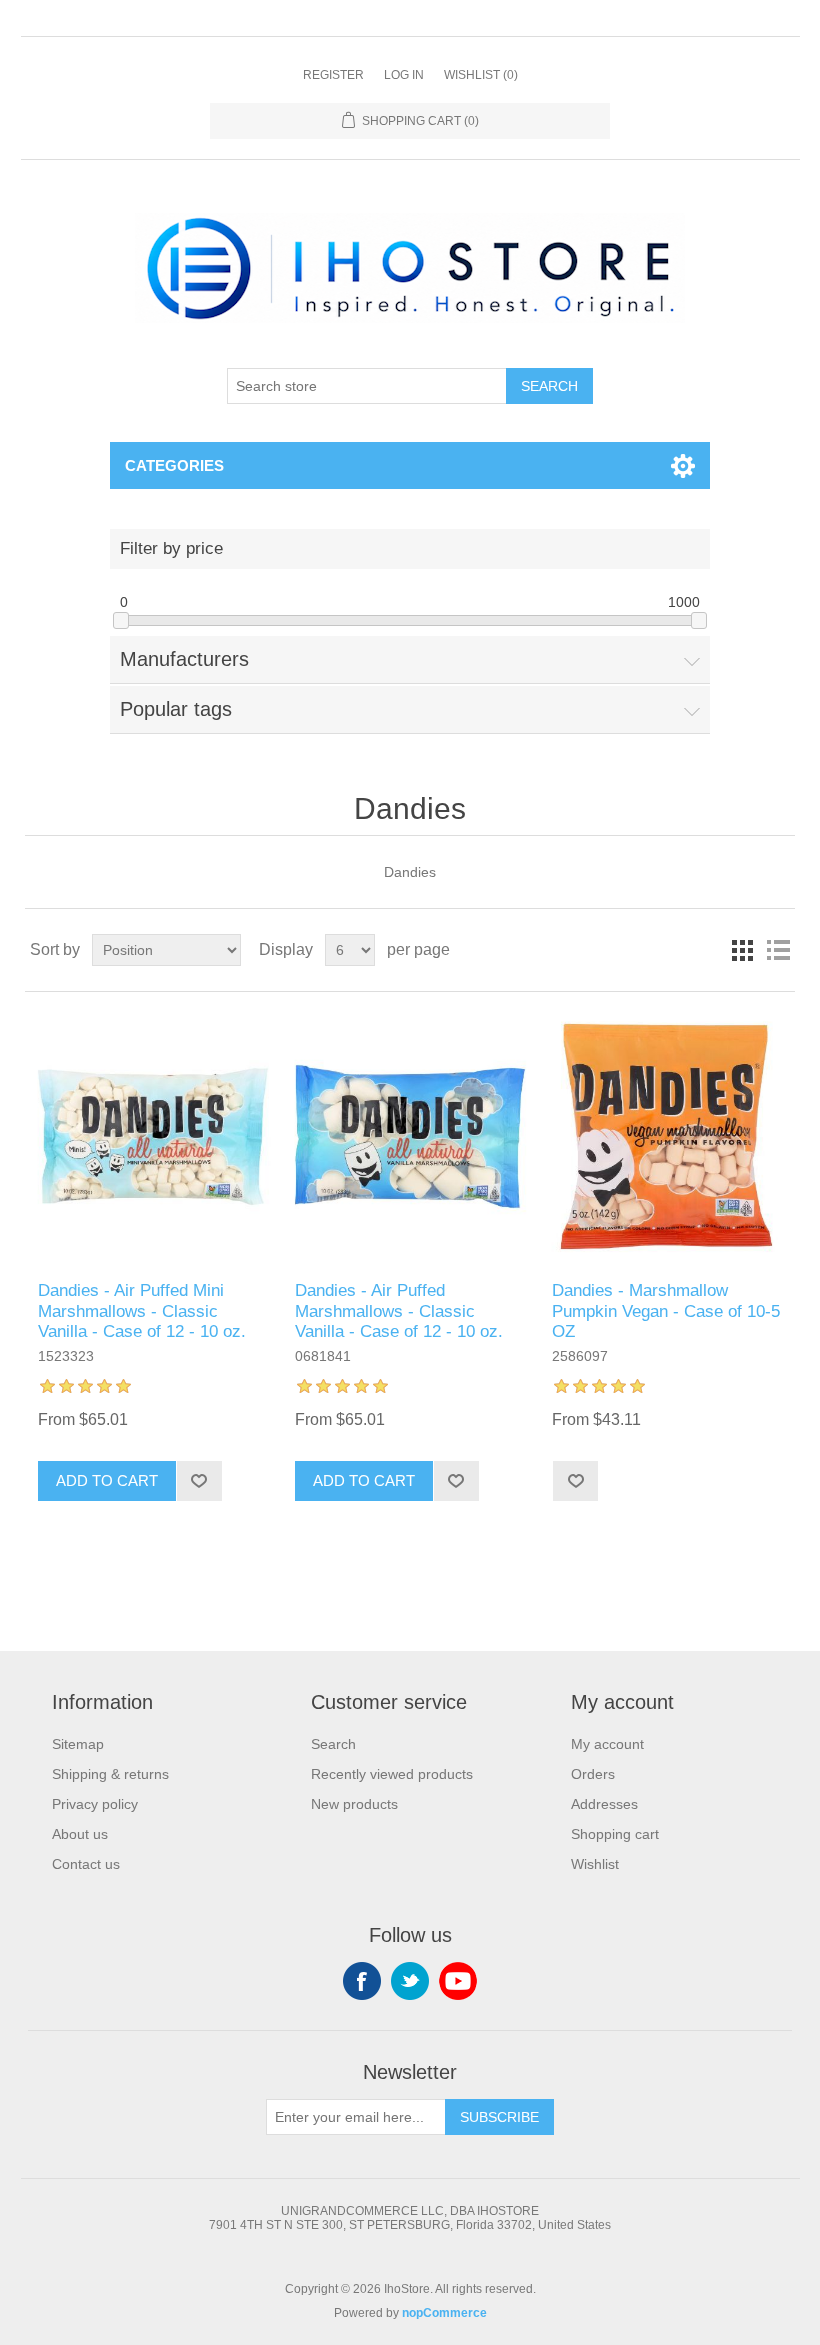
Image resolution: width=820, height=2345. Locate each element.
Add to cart (107, 1480)
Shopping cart (615, 1834)
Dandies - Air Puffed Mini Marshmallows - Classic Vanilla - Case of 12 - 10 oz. (142, 1311)
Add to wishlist (199, 1481)
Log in (404, 75)
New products (354, 1804)
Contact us (86, 1864)
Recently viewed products (392, 1774)
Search (549, 386)
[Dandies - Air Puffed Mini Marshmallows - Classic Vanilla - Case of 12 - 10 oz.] (152, 1136)
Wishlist (595, 1864)
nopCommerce (444, 2313)
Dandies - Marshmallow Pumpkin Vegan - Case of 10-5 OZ (666, 1311)
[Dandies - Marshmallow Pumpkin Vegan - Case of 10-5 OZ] (666, 1136)
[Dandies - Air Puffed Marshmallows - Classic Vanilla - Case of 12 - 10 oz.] (409, 1136)
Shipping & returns (110, 1774)
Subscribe (499, 2117)
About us (80, 1834)
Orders (593, 1774)
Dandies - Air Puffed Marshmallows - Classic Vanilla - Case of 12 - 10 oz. (399, 1311)
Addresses (604, 1804)
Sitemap (78, 1744)
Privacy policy (95, 1804)
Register (333, 75)
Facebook (362, 1981)
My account (607, 1744)
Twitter (410, 1981)
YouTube (458, 1981)
